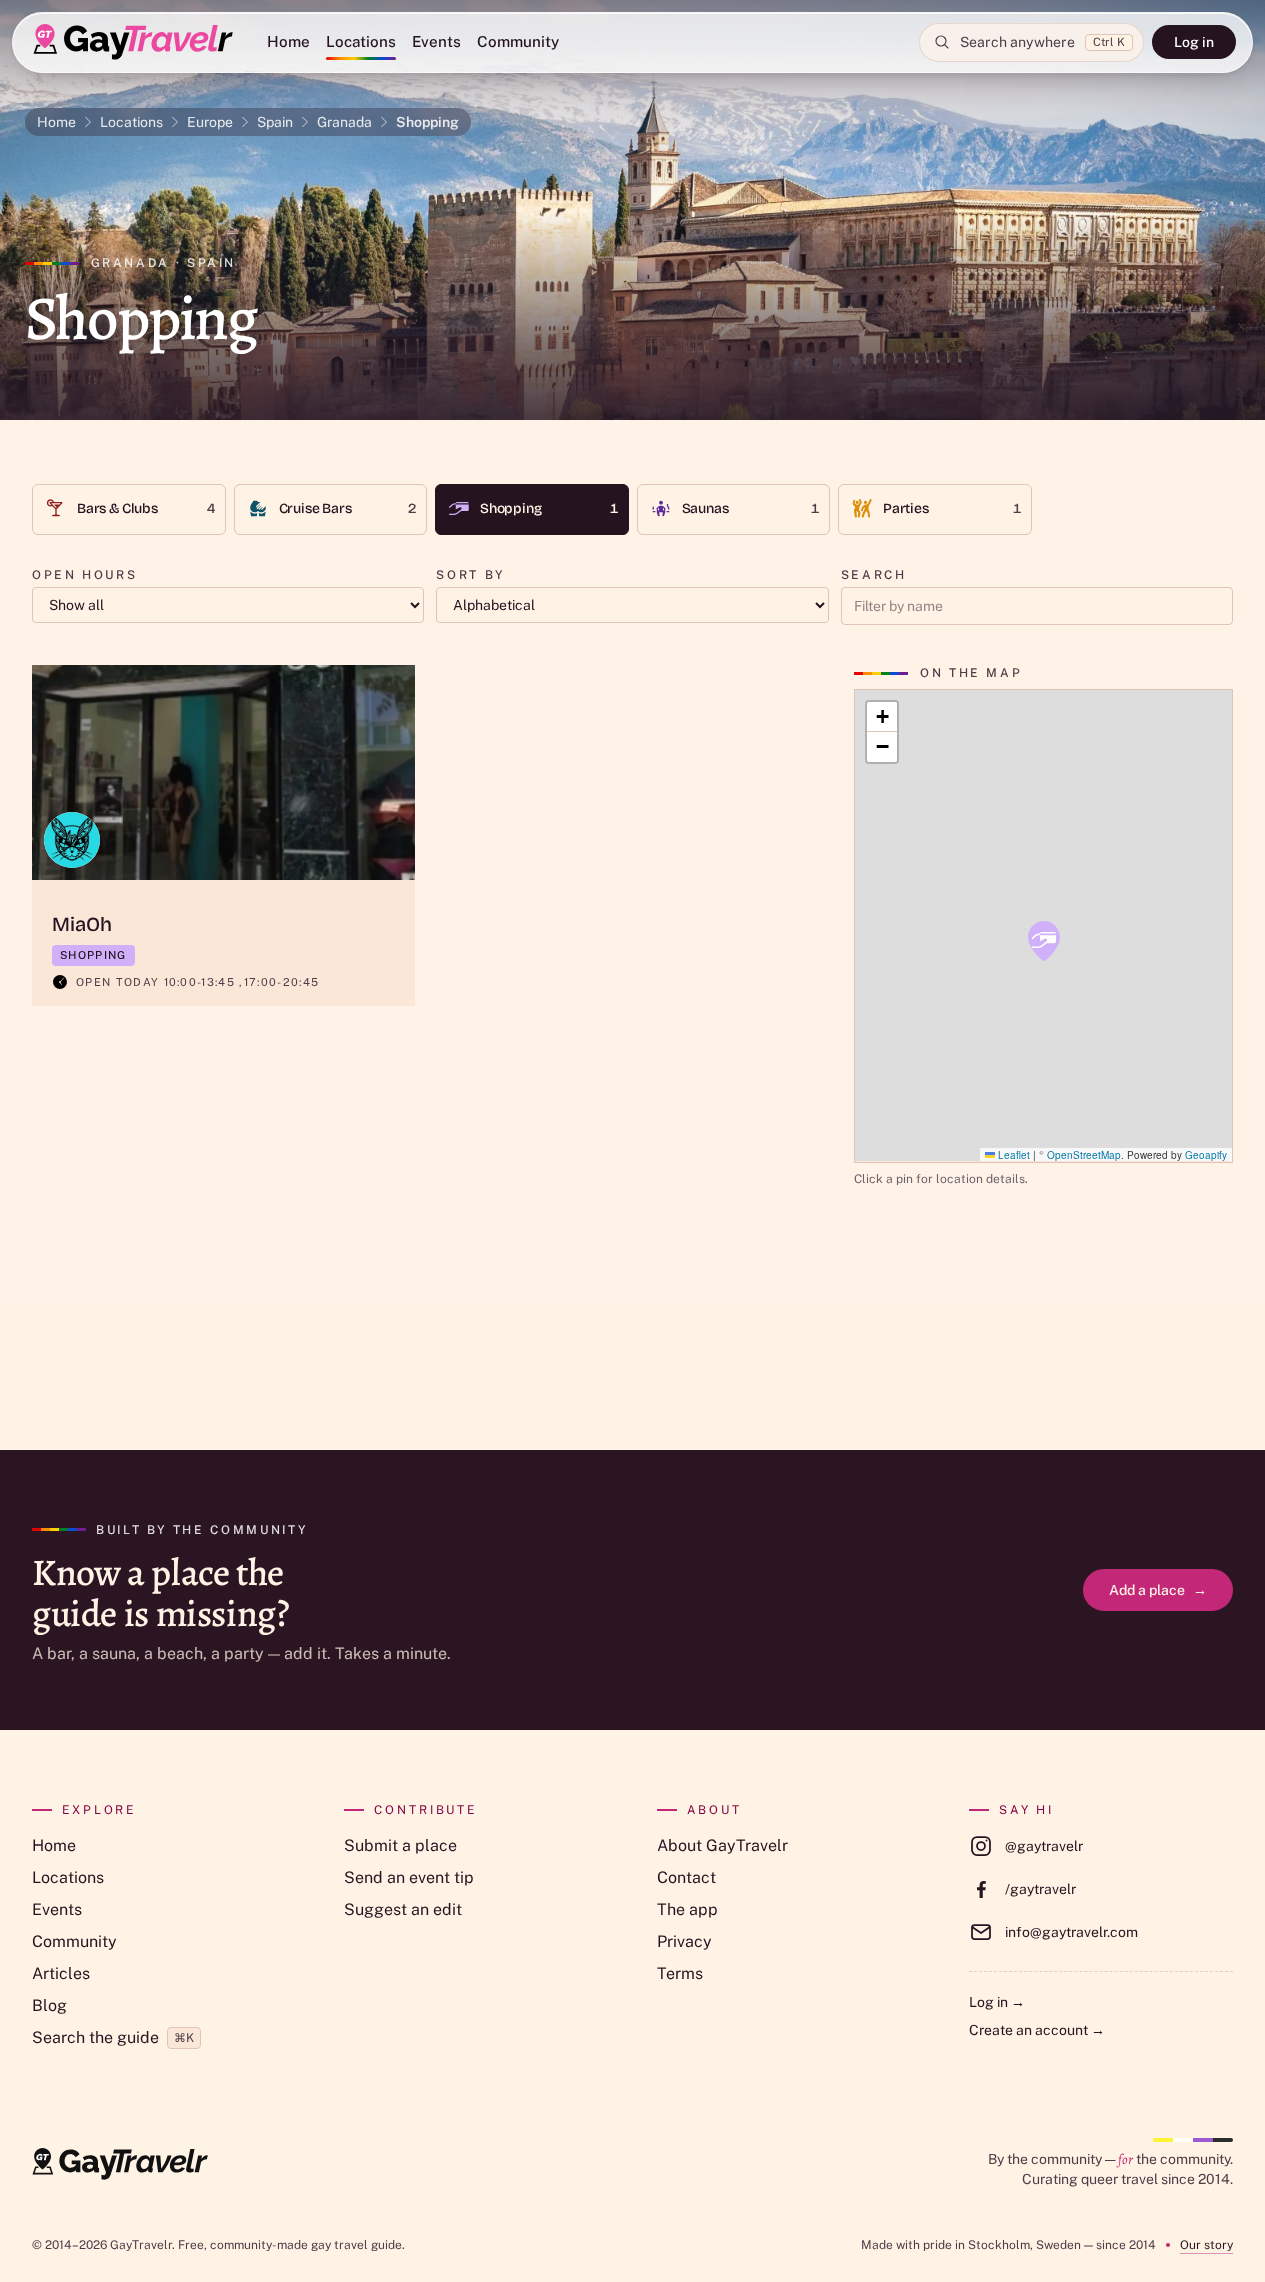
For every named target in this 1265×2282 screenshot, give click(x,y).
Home (288, 41)
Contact (686, 1877)
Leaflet (1012, 1154)
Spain (275, 122)
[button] (1044, 941)
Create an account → (1037, 2030)
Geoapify (1206, 1154)
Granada (344, 122)
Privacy (684, 1941)
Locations (361, 41)
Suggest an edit (403, 1909)
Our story (1206, 2245)
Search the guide (113, 2037)
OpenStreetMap (1084, 1154)
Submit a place (400, 1845)
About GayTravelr (722, 1845)
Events (436, 41)
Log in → (997, 2002)
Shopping (427, 122)
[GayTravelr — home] (120, 2164)
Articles (61, 1973)
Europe (210, 122)
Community (518, 41)
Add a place (1158, 1590)
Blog (49, 2005)
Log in (1194, 42)
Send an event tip (409, 1877)
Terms (680, 1973)
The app (687, 1909)
